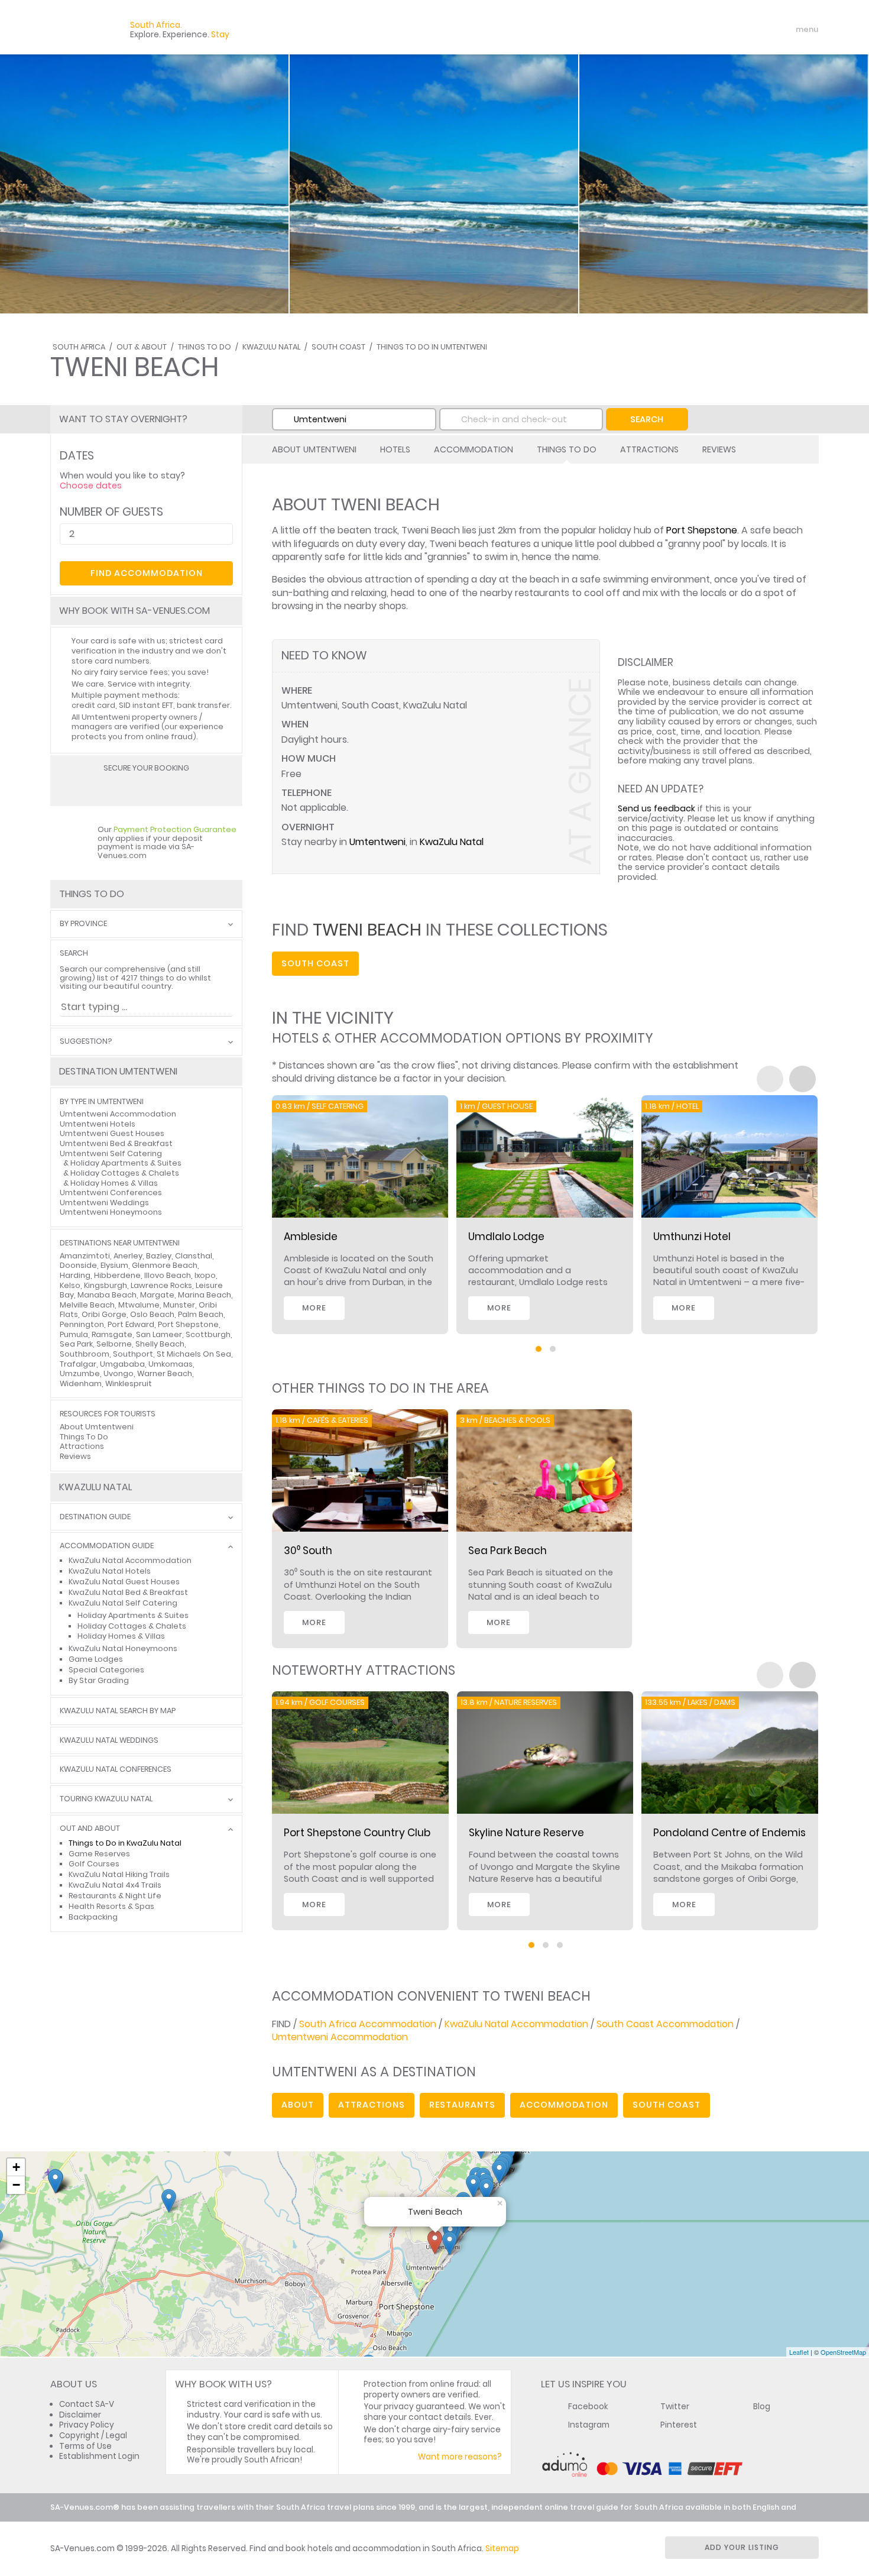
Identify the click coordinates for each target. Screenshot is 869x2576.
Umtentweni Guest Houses (112, 1133)
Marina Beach (205, 1295)
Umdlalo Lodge (506, 1237)
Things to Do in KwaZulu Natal (125, 1843)
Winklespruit (129, 1384)
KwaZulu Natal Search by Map (118, 1711)
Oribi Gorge (104, 1314)
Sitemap (502, 2549)
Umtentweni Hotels (98, 1124)
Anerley (128, 1256)
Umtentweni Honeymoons (111, 1212)
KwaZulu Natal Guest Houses (124, 1582)
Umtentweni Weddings (104, 1203)
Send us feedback (656, 808)
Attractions (649, 449)
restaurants (462, 2105)
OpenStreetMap (843, 2352)
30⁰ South (308, 1551)
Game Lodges (96, 1659)
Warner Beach (165, 1373)
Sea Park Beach (508, 1551)
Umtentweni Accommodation (340, 2037)
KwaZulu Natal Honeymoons (123, 1648)
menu (785, 30)
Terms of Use (85, 2446)
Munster (179, 1305)
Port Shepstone (702, 530)
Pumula (74, 1334)
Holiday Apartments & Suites (126, 1163)
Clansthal (194, 1256)
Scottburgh (208, 1334)
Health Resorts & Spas (111, 1906)
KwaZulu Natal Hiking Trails (119, 1874)
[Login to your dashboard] (737, 30)
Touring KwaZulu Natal (106, 1799)
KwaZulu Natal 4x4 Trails (115, 1885)
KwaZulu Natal (271, 347)
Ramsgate (112, 1334)
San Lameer (159, 1334)
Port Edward (131, 1324)
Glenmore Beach (165, 1265)
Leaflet (799, 2352)
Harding (75, 1275)
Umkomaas (171, 1364)
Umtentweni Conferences (111, 1192)
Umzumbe (80, 1373)
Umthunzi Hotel (692, 1237)
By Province (83, 924)
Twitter (675, 2407)
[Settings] (757, 30)
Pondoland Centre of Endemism (735, 1833)
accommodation (564, 2105)
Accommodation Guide (107, 1546)
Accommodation (474, 449)
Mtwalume (139, 1305)
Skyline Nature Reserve (526, 1833)
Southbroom (85, 1354)
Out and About (90, 1829)
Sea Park (76, 1344)
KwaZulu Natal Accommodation (516, 2024)
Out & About (142, 347)
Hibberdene (117, 1275)
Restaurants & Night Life (115, 1896)
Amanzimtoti (85, 1256)
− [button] (16, 2185)
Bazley (159, 1256)
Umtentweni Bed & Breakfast (116, 1143)
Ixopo (205, 1275)
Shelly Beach (160, 1344)
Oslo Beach (152, 1314)
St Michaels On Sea (194, 1354)
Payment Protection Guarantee (175, 829)
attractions (372, 2105)
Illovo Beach (168, 1275)
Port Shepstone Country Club (357, 1833)
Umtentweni (377, 842)
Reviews (719, 449)
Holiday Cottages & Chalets (125, 1173)
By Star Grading (99, 1680)
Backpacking (93, 1917)
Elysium (114, 1265)
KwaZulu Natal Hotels (110, 1571)
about (298, 2105)
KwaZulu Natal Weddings (109, 1741)
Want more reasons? (460, 2457)
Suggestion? (86, 1042)
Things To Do (205, 347)
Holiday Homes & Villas (114, 1183)
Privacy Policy (87, 2425)
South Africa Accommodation (368, 2024)
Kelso (70, 1285)
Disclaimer (80, 2415)
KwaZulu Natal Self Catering (123, 1603)
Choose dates (91, 486)
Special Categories (106, 1670)
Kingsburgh (106, 1285)
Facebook (588, 2407)
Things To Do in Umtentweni (432, 347)
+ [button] (16, 2167)
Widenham (81, 1384)
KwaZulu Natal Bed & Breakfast (128, 1592)
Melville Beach (87, 1305)
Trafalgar (78, 1364)
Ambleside (311, 1237)
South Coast (338, 347)
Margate (157, 1295)
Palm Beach (201, 1314)
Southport (133, 1354)
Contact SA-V (87, 2404)
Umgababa (122, 1364)
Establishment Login (99, 2456)
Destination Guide (95, 1517)
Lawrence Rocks (161, 1285)
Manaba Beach (107, 1295)
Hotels (395, 449)
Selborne (114, 1344)
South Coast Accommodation (665, 2024)
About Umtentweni (314, 449)
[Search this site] (716, 30)
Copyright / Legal (93, 2436)
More (314, 1308)
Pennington (82, 1324)
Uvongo (119, 1373)
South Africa (79, 347)
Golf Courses (94, 1864)
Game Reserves (99, 1854)
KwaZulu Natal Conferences (116, 1770)
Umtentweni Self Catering (111, 1153)
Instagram (589, 2425)
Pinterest (679, 2425)
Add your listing (742, 2547)
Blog (762, 2407)
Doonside (78, 1265)
